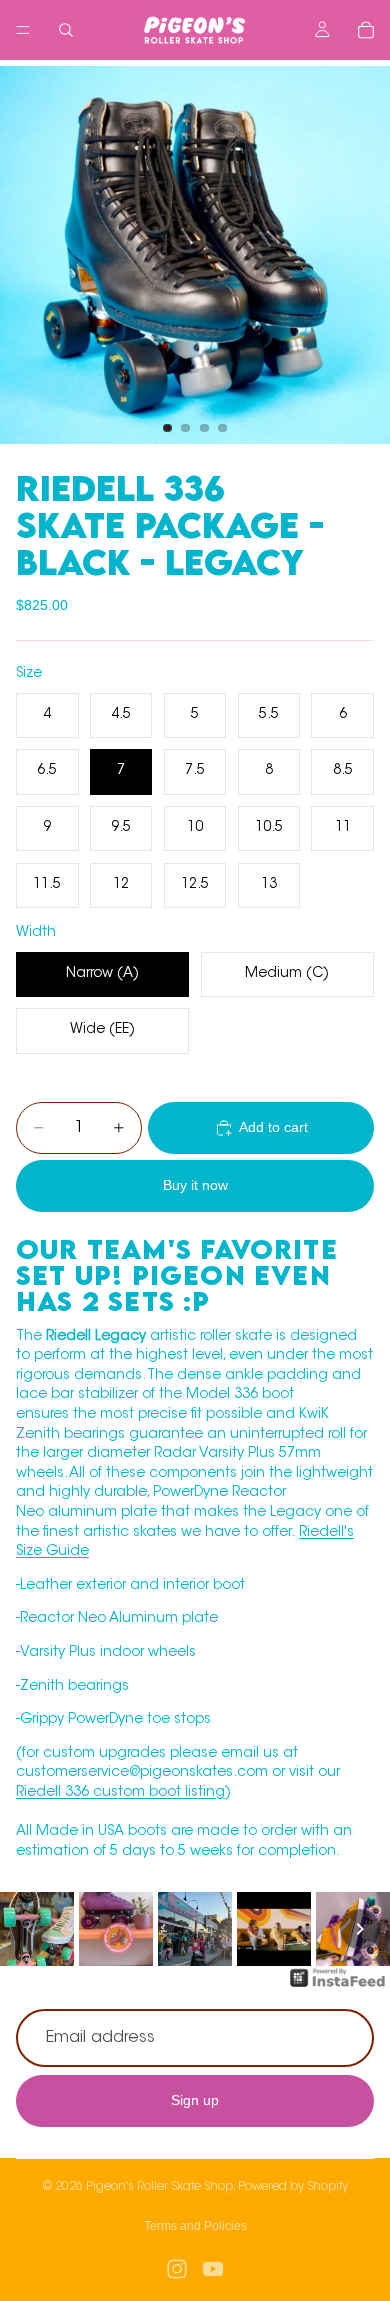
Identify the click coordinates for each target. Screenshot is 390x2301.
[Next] (360, 1929)
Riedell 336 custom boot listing (120, 1793)
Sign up (195, 2100)
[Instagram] (177, 2269)
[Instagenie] (338, 1988)
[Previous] (30, 1929)
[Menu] (23, 30)
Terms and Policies (195, 2226)
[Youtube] (213, 2269)
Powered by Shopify (293, 2187)
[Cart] (366, 30)
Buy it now (195, 1185)
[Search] (66, 30)
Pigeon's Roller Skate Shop (159, 2187)
